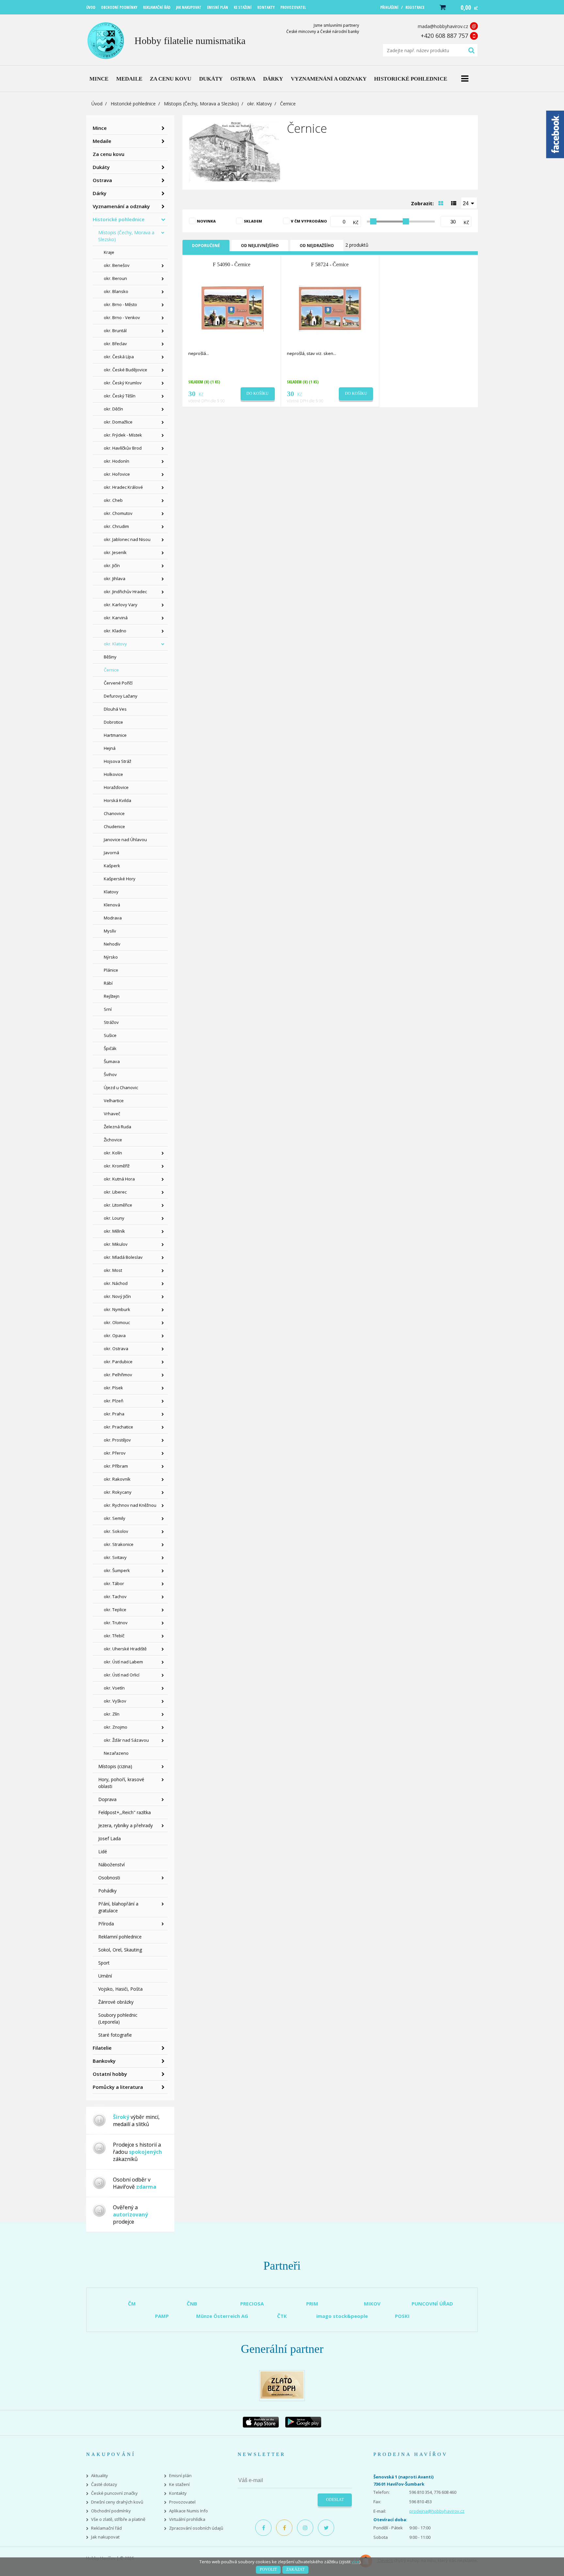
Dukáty (101, 167)
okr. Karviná (116, 618)
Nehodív (112, 944)
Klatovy (111, 892)
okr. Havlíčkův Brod (123, 448)
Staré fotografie (115, 2035)
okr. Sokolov (116, 1531)
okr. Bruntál (115, 331)
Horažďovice (116, 787)
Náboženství (111, 1865)
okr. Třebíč (114, 1636)
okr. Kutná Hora (119, 1179)
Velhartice (114, 1101)
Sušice (110, 1035)
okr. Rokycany (118, 1492)
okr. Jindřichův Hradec (125, 592)
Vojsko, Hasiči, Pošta (120, 1989)
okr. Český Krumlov (123, 383)
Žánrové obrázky (116, 2002)
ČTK (282, 2316)
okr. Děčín (113, 409)
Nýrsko (111, 957)
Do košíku (258, 393)
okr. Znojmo (116, 1727)
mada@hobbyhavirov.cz (443, 26)
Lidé (103, 1851)
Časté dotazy (104, 2484)
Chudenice (114, 826)
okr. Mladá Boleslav (123, 1257)
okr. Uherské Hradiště (125, 1649)
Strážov (111, 1022)
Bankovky (104, 2061)
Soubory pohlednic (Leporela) (118, 2018)
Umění (105, 1976)
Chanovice (114, 813)
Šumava (112, 1061)
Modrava (113, 918)
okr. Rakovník (117, 1479)
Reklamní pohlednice (120, 1937)
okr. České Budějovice (125, 370)
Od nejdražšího (317, 246)
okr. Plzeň (114, 1401)
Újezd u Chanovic (121, 1087)
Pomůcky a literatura (118, 2087)
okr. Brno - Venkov (122, 317)
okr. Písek (113, 1388)
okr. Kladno (115, 631)
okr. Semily (115, 1518)
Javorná (111, 853)
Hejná (110, 748)
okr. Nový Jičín (117, 1296)
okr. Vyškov (115, 1701)
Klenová (112, 905)
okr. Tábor (114, 1583)
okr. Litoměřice (118, 1205)
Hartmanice (115, 735)
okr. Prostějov (117, 1440)
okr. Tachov (115, 1597)
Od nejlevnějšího (260, 246)
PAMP (162, 2316)
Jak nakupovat (105, 2537)
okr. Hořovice (117, 474)
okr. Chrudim (116, 526)
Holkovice (113, 774)
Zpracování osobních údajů (196, 2528)
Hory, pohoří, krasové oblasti (121, 1783)
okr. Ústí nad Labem (123, 1662)
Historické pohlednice (133, 104)
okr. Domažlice (118, 422)
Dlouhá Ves (115, 709)
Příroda (106, 1924)
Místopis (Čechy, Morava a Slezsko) (201, 104)
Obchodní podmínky (111, 2511)
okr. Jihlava (115, 578)
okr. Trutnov (116, 1623)
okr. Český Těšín (120, 396)
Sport (104, 1963)
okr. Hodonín (117, 461)
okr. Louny (114, 1218)
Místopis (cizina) (115, 1766)
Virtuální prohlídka (187, 2519)
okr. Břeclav (115, 344)
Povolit (268, 2569)
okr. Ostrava (116, 1349)
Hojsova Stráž (117, 761)
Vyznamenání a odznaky (121, 206)
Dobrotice (113, 722)
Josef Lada (110, 1838)
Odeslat (335, 2500)
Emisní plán (180, 2476)
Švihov (110, 1074)
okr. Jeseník (115, 552)
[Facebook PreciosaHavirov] (263, 2528)
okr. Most (113, 1270)
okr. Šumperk (117, 1570)
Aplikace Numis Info (188, 2511)
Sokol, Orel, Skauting (120, 1950)
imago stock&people (342, 2316)
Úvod (97, 104)
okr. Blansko (116, 291)
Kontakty (178, 2493)
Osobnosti (109, 1878)
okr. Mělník (114, 1231)
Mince (100, 128)
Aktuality (100, 2476)
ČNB (192, 2304)
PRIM (312, 2304)
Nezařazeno (116, 1753)
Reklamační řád (106, 2528)
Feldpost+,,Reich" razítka (125, 1812)
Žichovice (113, 1140)
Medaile (102, 141)
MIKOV (372, 2304)
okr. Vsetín (114, 1688)
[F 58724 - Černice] (331, 308)
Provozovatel (182, 2502)
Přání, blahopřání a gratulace (118, 1907)
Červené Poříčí (118, 683)
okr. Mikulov (116, 1244)
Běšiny (110, 657)
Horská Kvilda (117, 800)
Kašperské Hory (120, 879)
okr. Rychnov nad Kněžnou (130, 1505)
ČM (132, 2304)
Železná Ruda (117, 1127)
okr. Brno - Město (120, 304)
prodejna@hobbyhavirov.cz (437, 2511)
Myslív (110, 931)
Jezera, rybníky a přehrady (125, 1825)
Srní (108, 1009)
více (355, 2562)
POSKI (402, 2316)
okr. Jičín (112, 565)
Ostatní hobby (110, 2074)
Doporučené (206, 246)
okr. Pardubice (118, 1362)
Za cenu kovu (109, 154)
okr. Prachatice (118, 1427)
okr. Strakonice (119, 1544)
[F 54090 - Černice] (232, 308)
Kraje (109, 252)
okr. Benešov (117, 265)
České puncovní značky (114, 2493)
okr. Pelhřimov (118, 1375)
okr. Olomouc (117, 1322)
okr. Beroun (115, 278)
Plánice (111, 970)
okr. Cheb (113, 500)
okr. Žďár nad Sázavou (126, 1740)
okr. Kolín (113, 1153)
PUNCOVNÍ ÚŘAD (432, 2304)
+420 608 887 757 (444, 36)
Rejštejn (112, 996)
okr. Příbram (116, 1466)
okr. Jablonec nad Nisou (127, 539)
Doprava (107, 1799)
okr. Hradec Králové (123, 487)
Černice (111, 670)
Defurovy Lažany (121, 696)
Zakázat (295, 2569)
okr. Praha (114, 1414)
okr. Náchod (116, 1283)
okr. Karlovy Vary (121, 605)
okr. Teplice (115, 1610)
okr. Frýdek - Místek (123, 435)
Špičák (110, 1048)
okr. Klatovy (259, 104)
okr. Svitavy (115, 1557)
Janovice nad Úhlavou (125, 840)
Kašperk (112, 866)
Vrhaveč (112, 1114)
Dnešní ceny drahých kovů (117, 2502)
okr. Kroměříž (117, 1166)
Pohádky (107, 1891)
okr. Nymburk (117, 1309)
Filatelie (102, 2048)
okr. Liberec (115, 1192)
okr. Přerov (115, 1453)
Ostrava (102, 180)
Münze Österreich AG (222, 2316)
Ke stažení (179, 2484)
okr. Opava (115, 1335)
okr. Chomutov (118, 513)
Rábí (108, 983)
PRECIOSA (252, 2304)
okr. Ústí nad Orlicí (122, 1675)
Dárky (100, 193)
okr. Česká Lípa (119, 357)
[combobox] (469, 203)
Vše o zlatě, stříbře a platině (118, 2519)
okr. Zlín (112, 1714)
